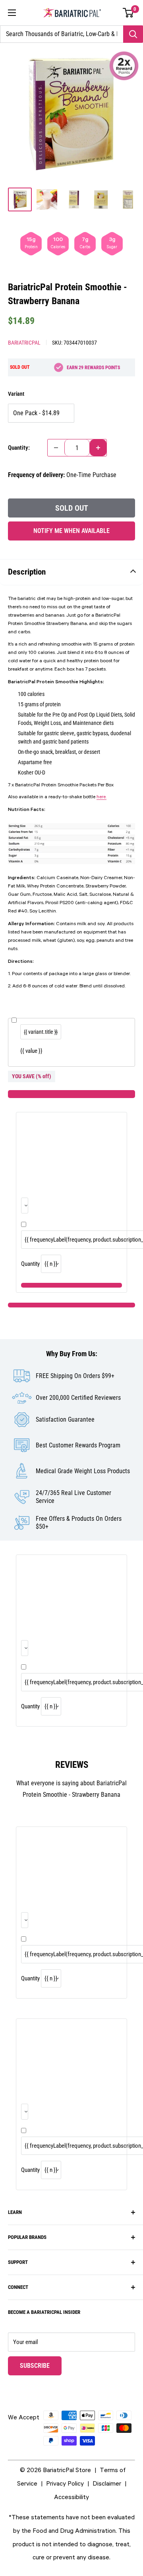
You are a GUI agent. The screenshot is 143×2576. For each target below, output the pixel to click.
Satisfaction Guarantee (65, 1419)
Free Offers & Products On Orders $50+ (79, 1523)
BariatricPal (24, 343)
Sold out (72, 508)
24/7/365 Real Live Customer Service (73, 1497)
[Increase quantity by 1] (98, 448)
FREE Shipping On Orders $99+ (75, 1376)
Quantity (30, 1264)
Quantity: (19, 448)
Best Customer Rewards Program (78, 1445)
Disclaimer (107, 2483)
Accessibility (71, 2497)
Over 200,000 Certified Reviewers (78, 1398)
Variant (16, 394)
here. (101, 797)
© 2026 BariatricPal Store (55, 2470)
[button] (129, 13)
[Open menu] (12, 13)
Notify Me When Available (71, 531)
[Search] (133, 34)
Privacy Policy (65, 2483)
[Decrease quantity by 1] (56, 448)
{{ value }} (31, 1051)
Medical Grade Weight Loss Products (83, 1471)
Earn (93, 368)
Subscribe (41, 2365)
